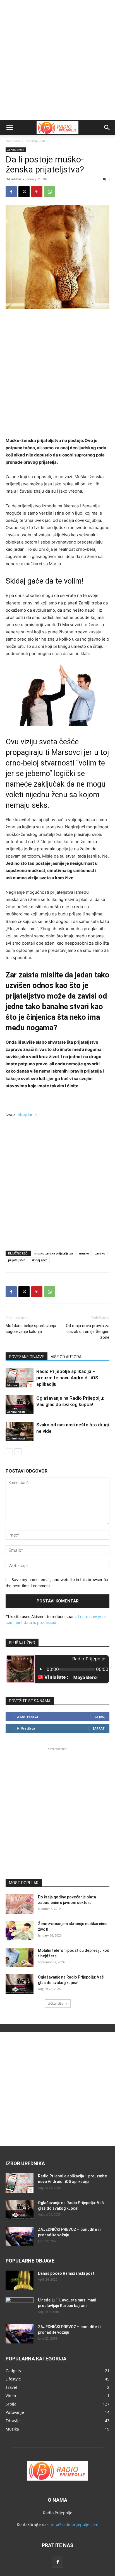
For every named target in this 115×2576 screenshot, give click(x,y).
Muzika (12, 1385)
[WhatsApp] (50, 192)
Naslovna (13, 141)
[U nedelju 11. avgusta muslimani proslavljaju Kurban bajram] (20, 2307)
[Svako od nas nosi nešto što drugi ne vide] (20, 1431)
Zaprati (99, 1728)
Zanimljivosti (35, 141)
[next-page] (18, 1452)
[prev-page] (9, 1452)
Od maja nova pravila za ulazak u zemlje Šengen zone (88, 1332)
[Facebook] (11, 192)
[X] (24, 192)
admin (16, 179)
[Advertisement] (57, 60)
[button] (9, 128)
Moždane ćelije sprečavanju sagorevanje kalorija (31, 1329)
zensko (100, 1253)
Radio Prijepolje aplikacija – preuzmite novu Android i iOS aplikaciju (67, 1378)
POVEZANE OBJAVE (27, 1357)
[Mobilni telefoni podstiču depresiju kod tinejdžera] (20, 1957)
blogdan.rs (28, 1115)
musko (84, 1253)
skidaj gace (39, 1260)
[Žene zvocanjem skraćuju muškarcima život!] (20, 1931)
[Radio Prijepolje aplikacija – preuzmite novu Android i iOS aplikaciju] (20, 1378)
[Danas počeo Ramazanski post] (20, 2280)
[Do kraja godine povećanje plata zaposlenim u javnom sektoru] (20, 1904)
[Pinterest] (37, 192)
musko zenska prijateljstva (54, 1253)
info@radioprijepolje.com (75, 2524)
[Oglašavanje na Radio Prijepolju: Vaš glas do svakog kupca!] (20, 1405)
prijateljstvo (17, 1260)
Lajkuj (100, 1717)
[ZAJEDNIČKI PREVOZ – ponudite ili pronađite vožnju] (20, 2236)
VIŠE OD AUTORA (66, 1357)
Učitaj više (56, 2003)
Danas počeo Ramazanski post (66, 2273)
